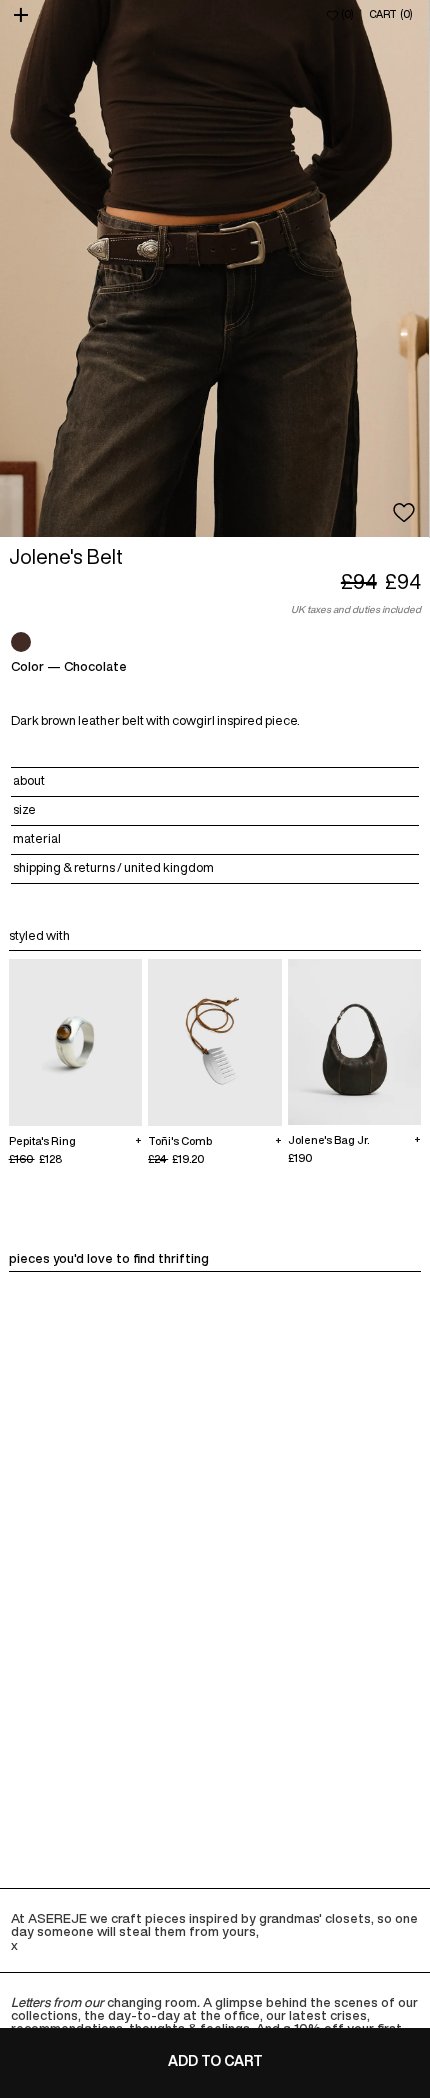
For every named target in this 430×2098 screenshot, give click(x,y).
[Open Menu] (23, 15)
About (29, 780)
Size (24, 809)
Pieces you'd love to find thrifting (109, 1258)
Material (37, 838)
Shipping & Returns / (113, 867)
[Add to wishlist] (404, 512)
